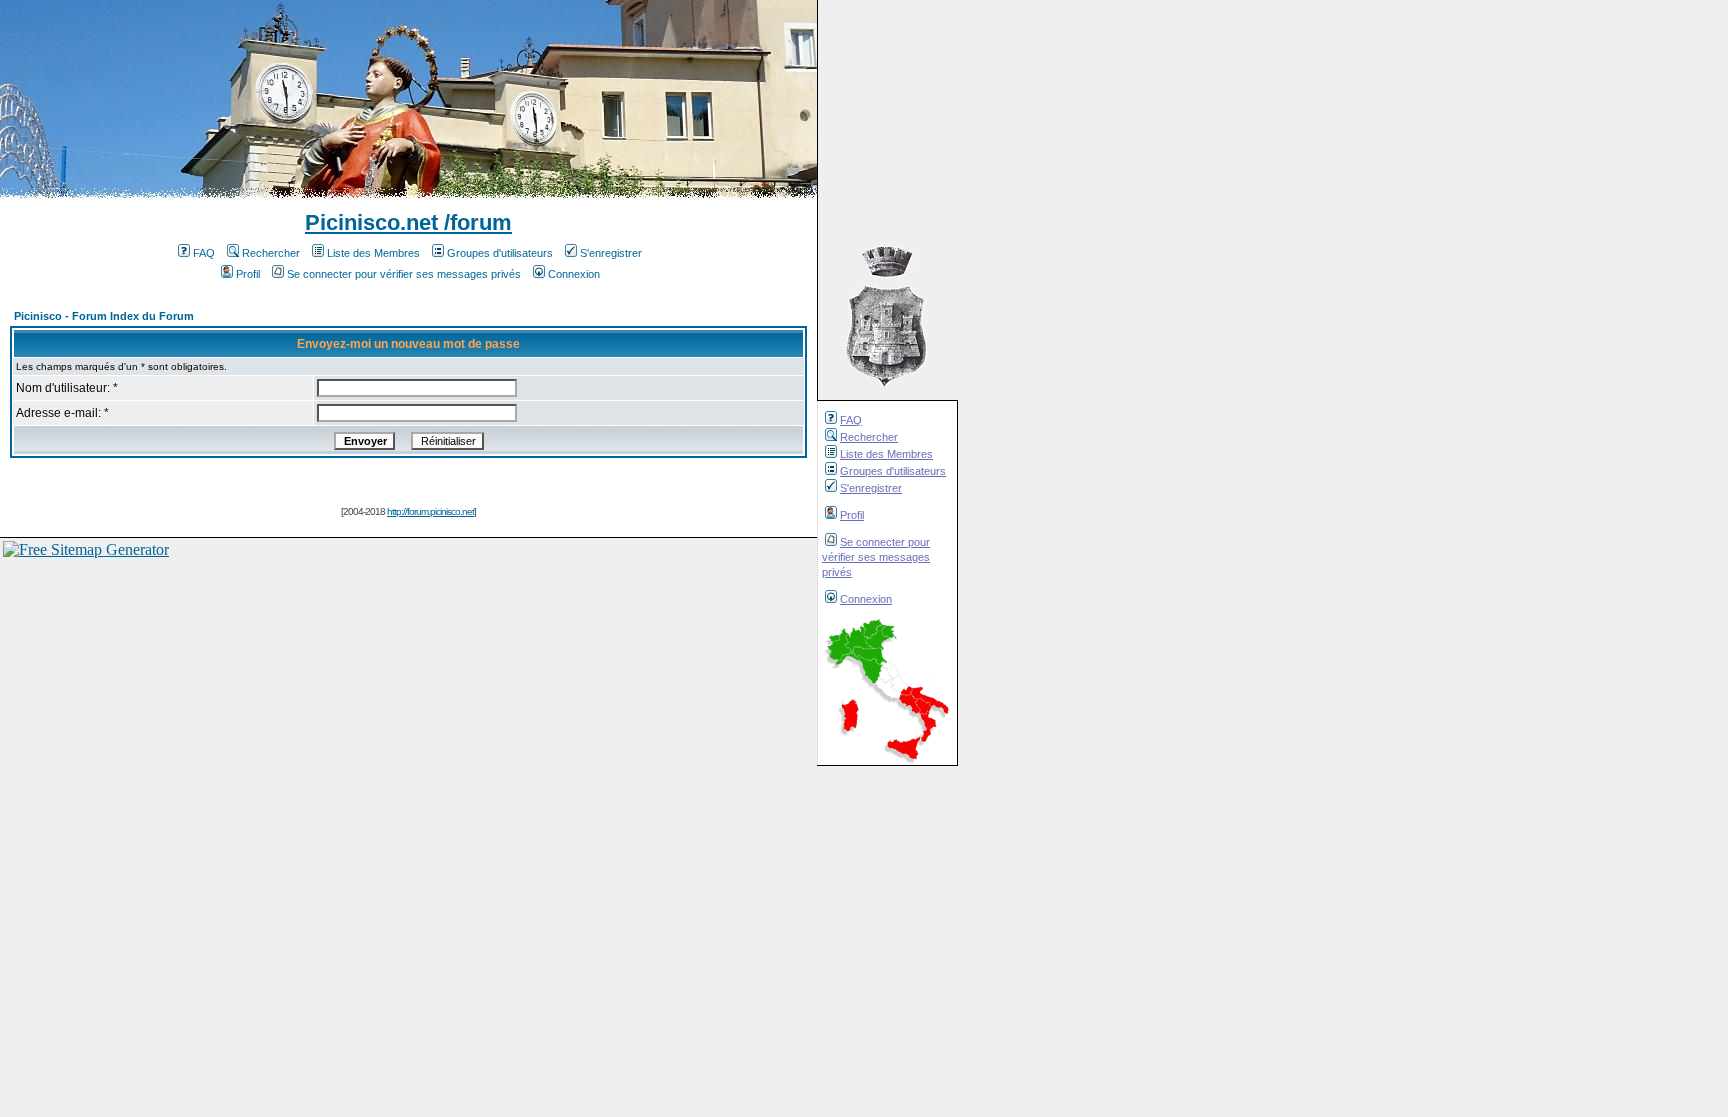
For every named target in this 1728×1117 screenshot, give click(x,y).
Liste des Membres (886, 454)
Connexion (866, 599)
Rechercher (869, 437)
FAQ (851, 420)
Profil (852, 515)
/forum (475, 222)
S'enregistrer (871, 488)
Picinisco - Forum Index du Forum (104, 316)
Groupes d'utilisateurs (893, 471)
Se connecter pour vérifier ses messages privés (876, 557)
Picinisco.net (371, 222)
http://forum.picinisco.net (430, 511)
